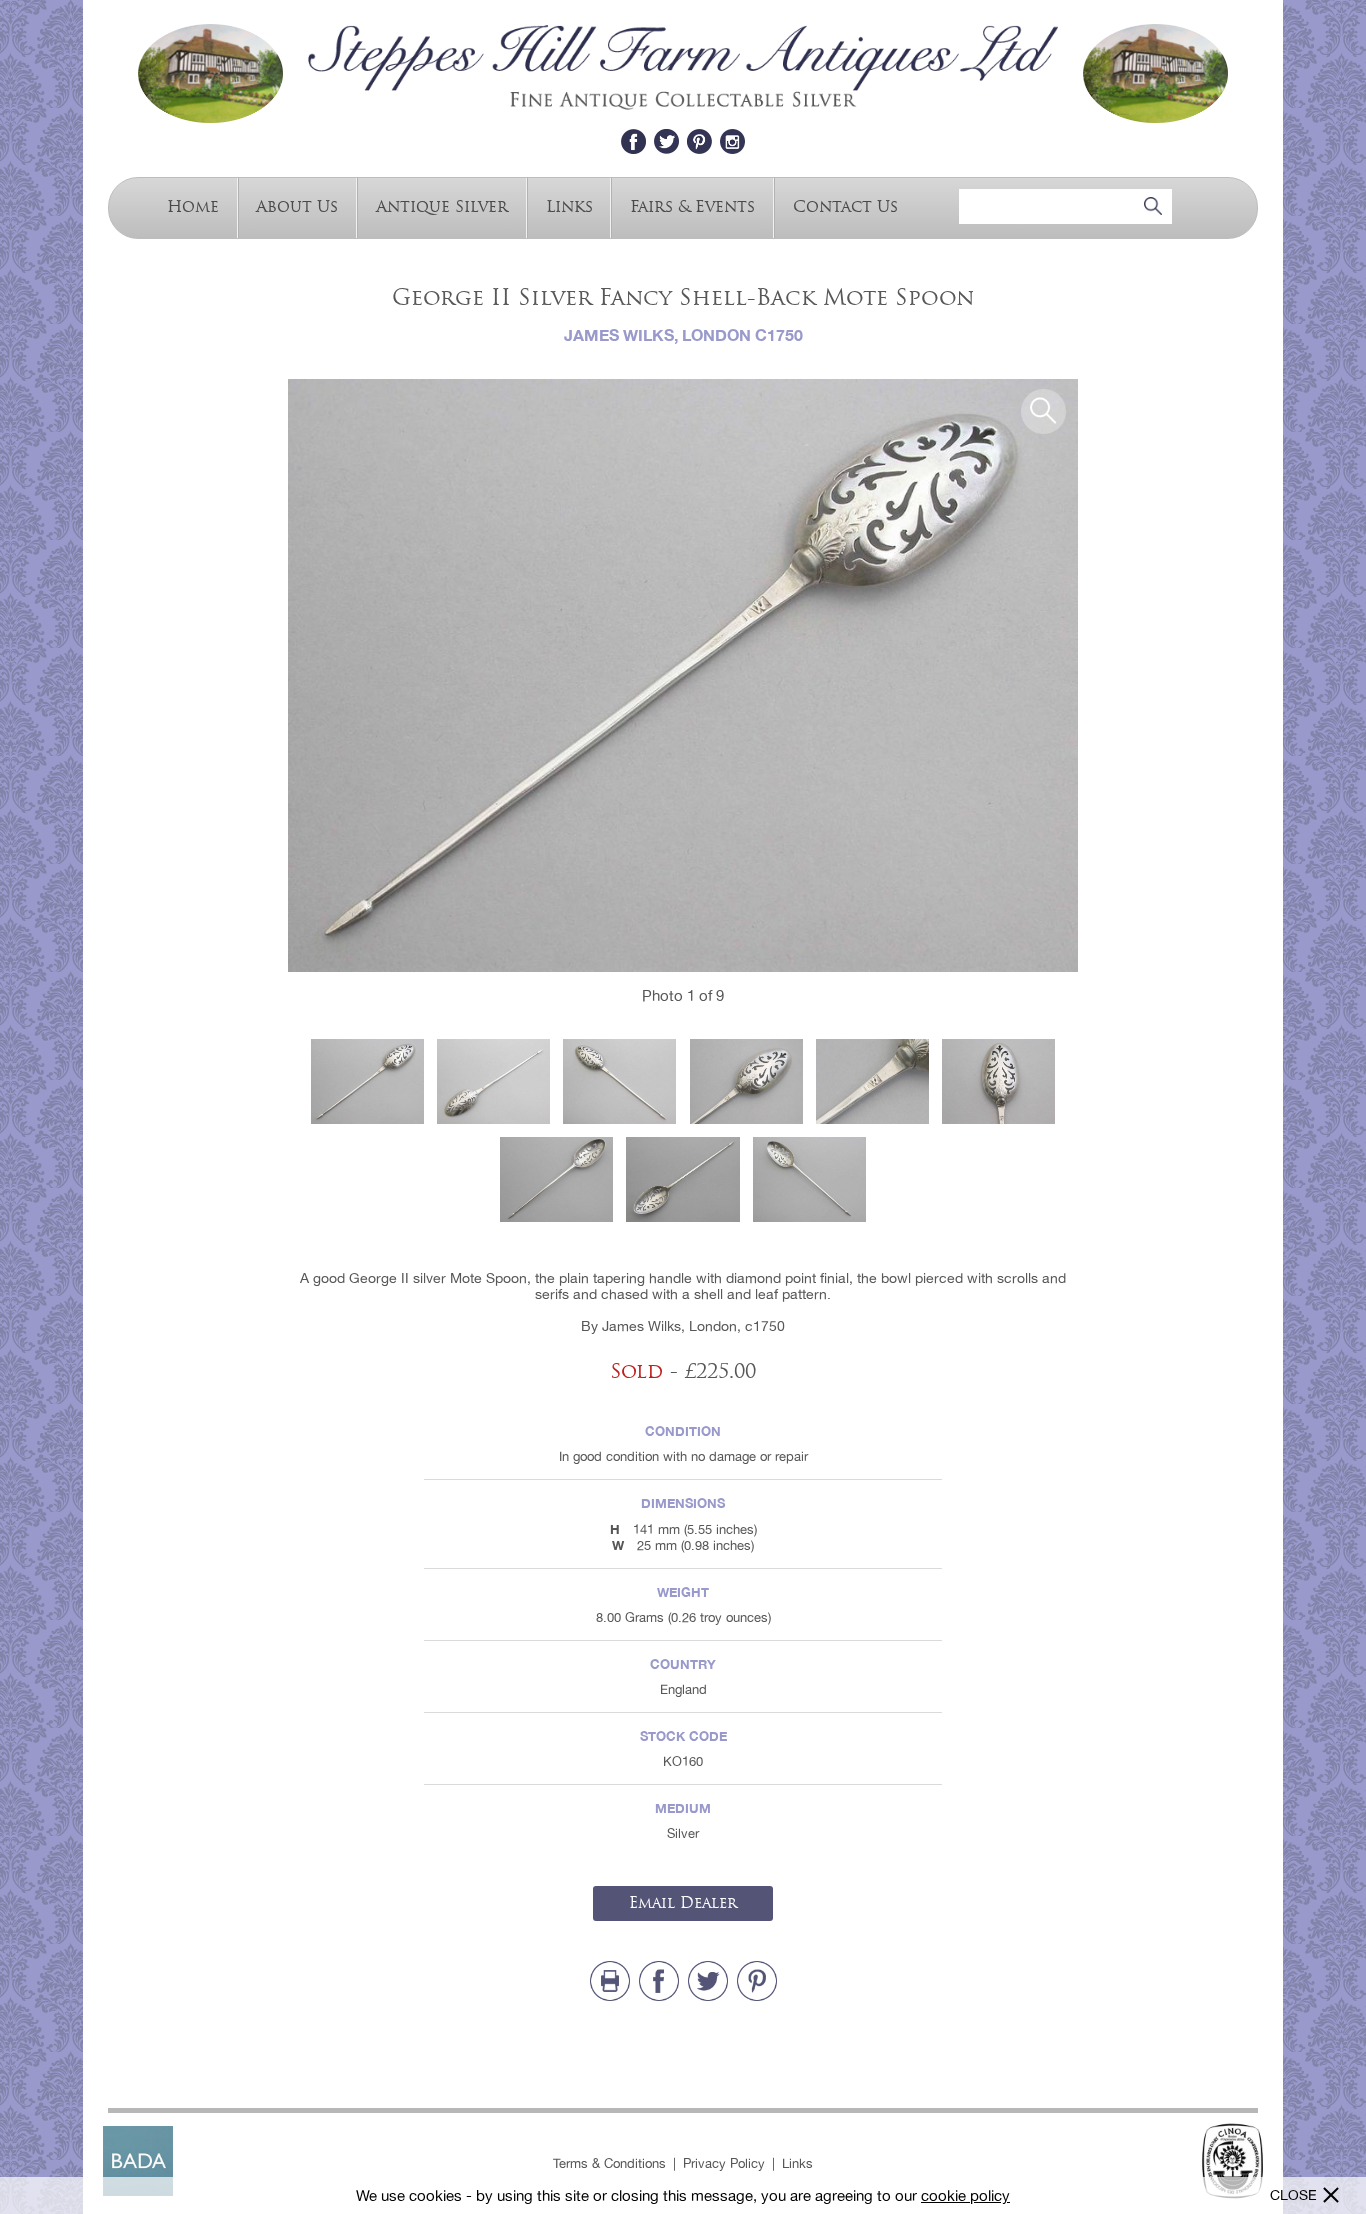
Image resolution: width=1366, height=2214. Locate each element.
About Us (297, 205)
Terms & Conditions (609, 2163)
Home (193, 205)
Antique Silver (442, 205)
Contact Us (845, 205)
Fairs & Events (692, 205)
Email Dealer (683, 1903)
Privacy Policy (724, 2163)
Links (569, 205)
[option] (683, 675)
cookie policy (965, 2195)
